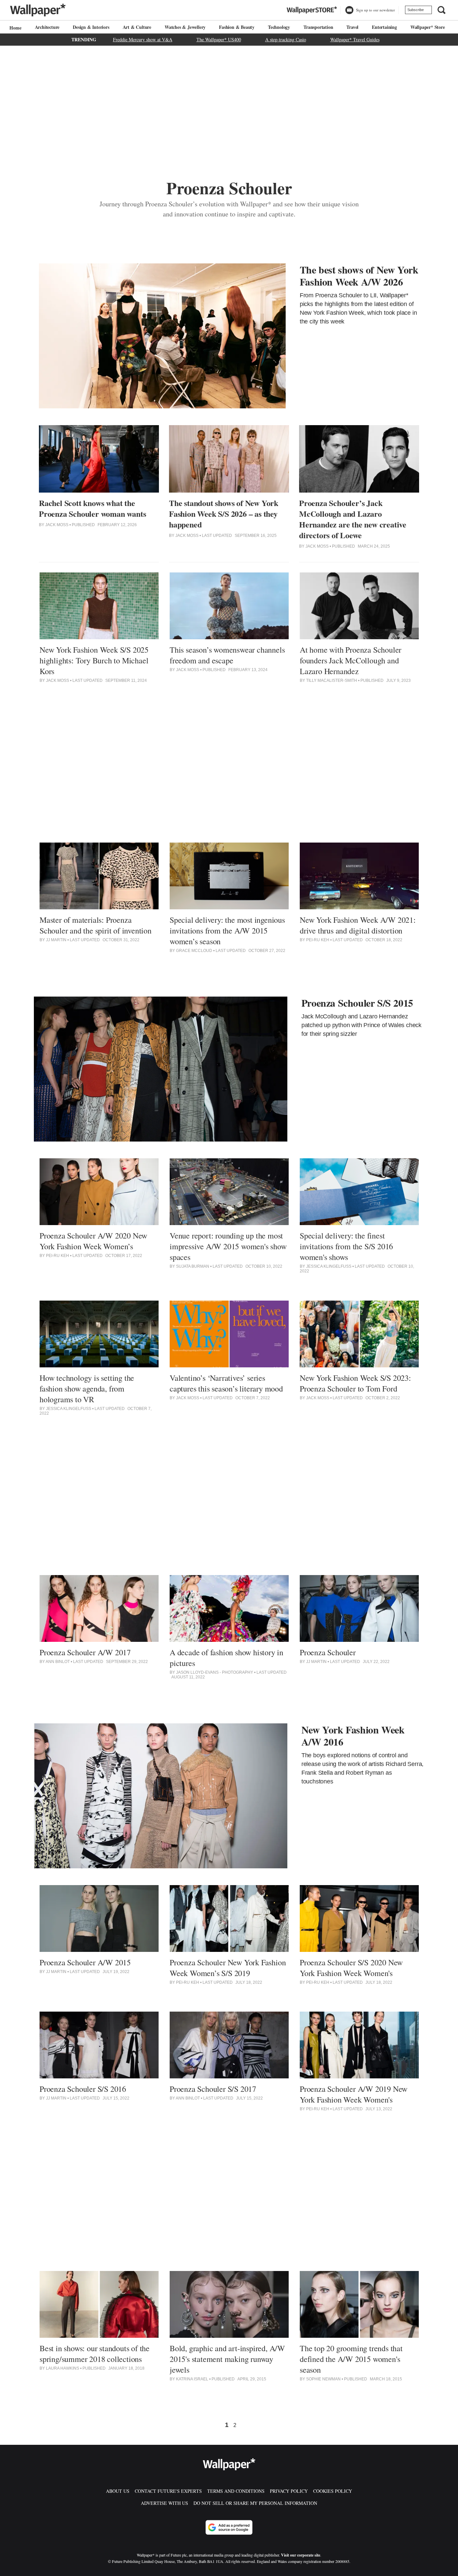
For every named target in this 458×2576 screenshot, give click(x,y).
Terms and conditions (236, 2491)
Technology (279, 27)
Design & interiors (91, 27)
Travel (352, 27)
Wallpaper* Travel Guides (355, 39)
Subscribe (416, 10)
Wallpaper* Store (428, 27)
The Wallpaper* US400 (219, 39)
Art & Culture (137, 27)
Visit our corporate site (301, 2555)
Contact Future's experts (168, 2491)
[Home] (14, 28)
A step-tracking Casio (286, 39)
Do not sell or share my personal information (255, 2503)
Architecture (47, 27)
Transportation (318, 27)
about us (118, 2491)
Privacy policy (289, 2491)
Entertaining (384, 27)
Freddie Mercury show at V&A (143, 39)
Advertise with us (164, 2503)
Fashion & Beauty (237, 27)
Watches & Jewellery (185, 27)
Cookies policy (333, 2491)
